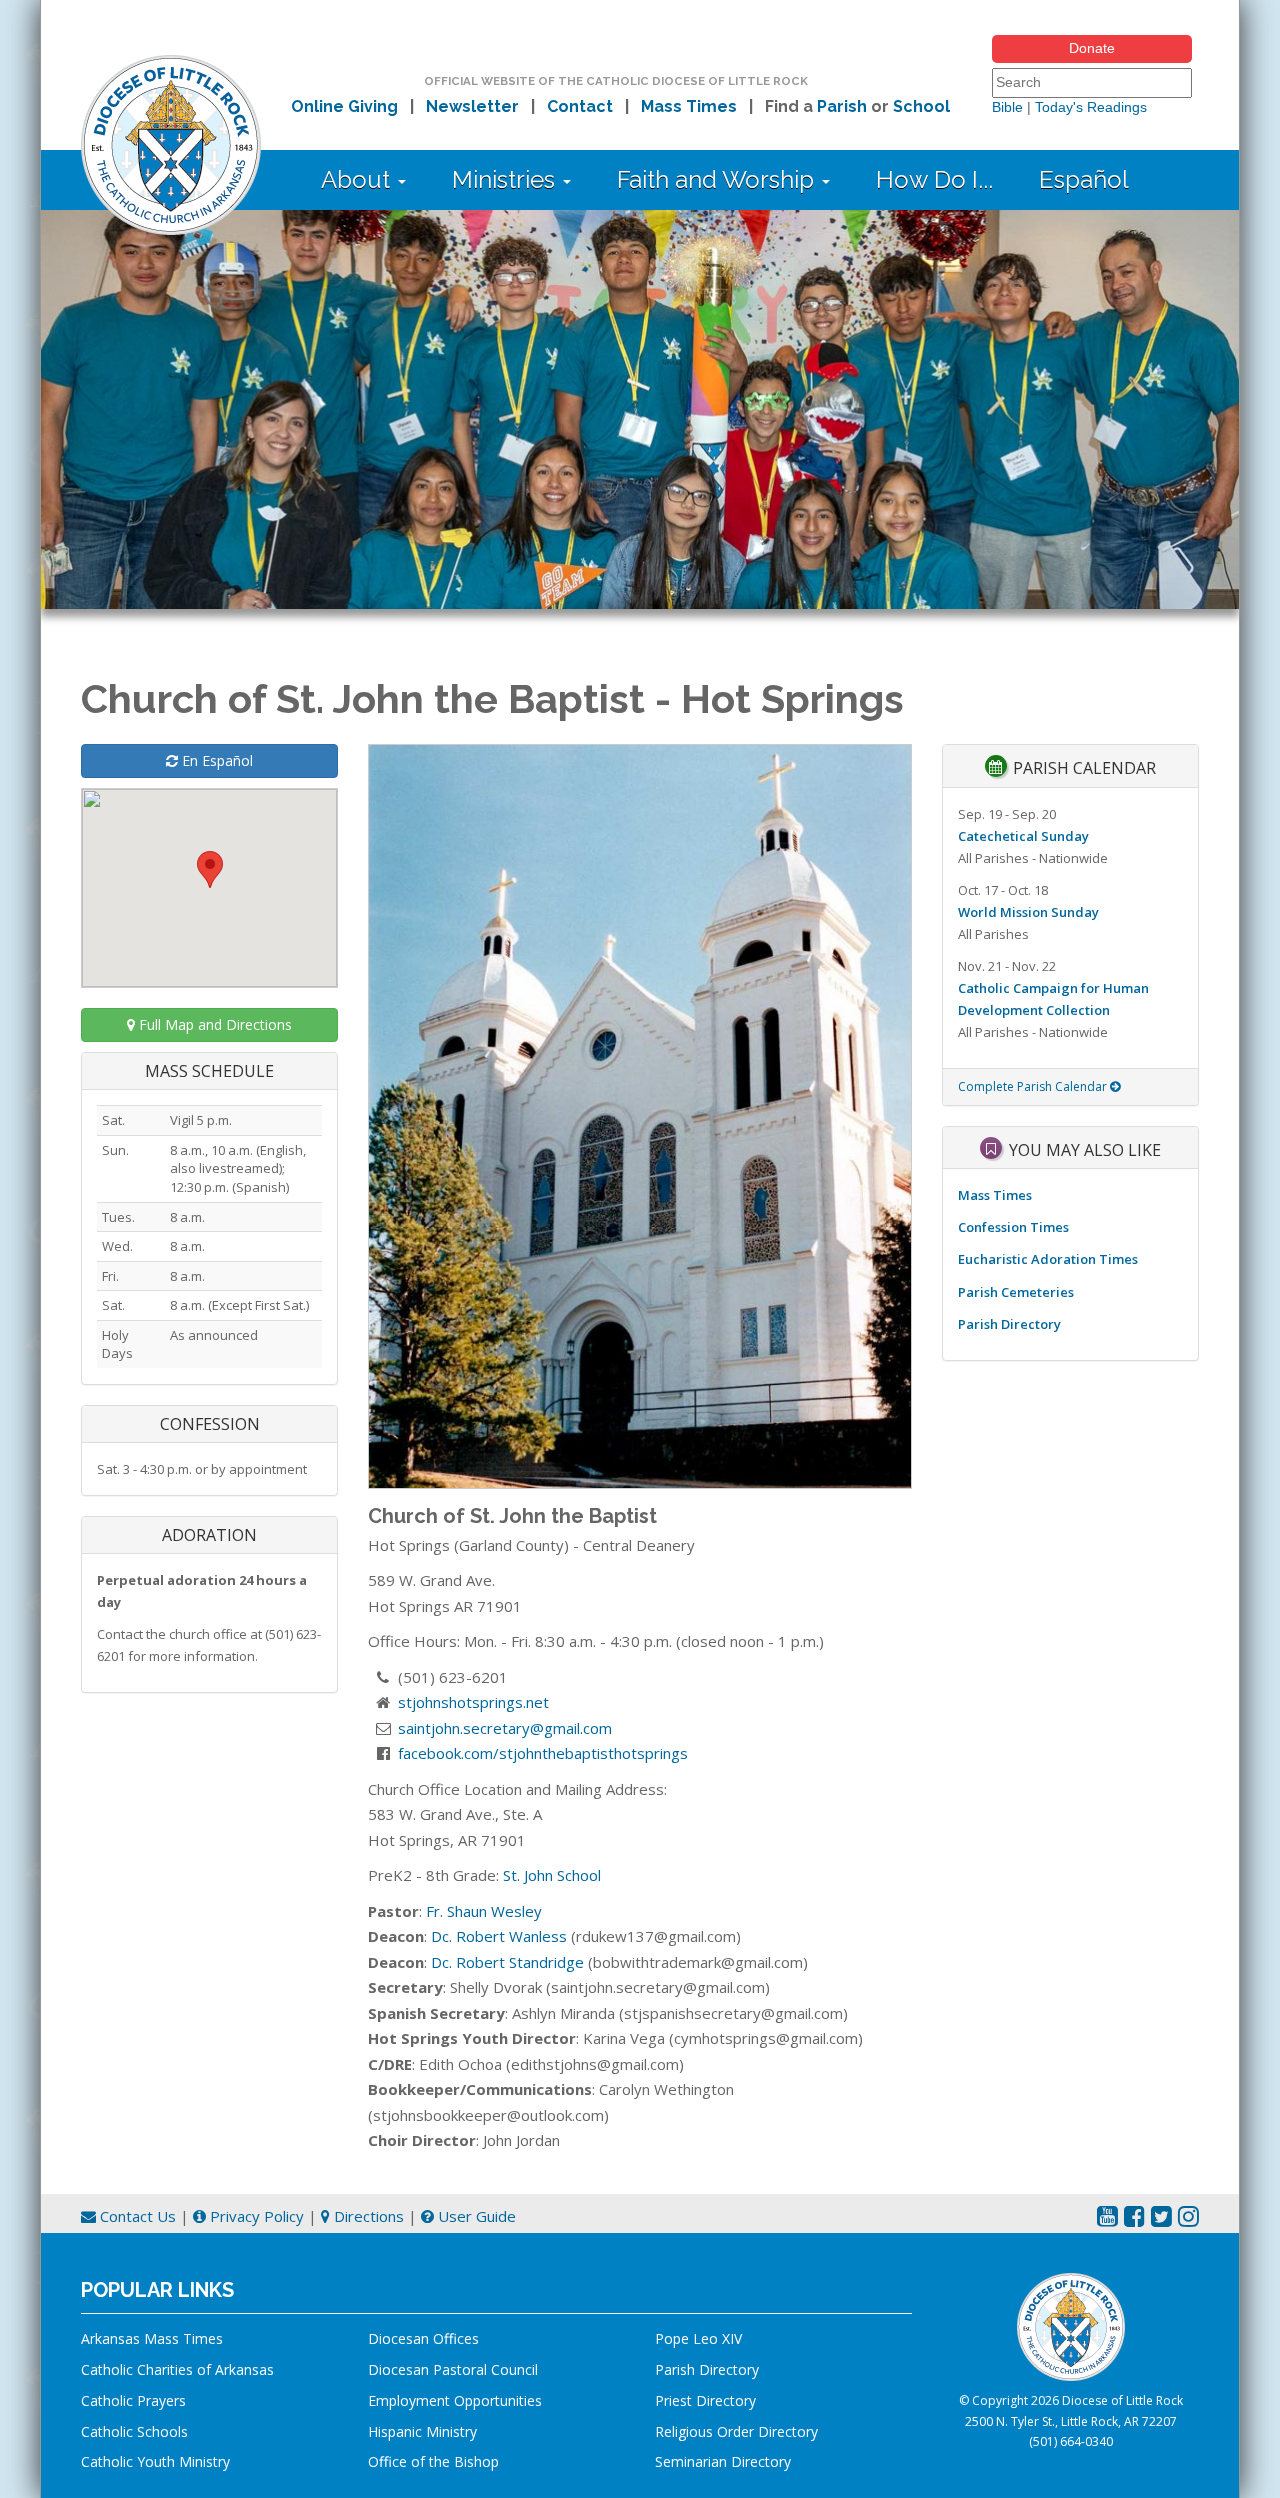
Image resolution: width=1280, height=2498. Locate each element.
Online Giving (344, 106)
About (358, 179)
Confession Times (1013, 1227)
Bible (1007, 107)
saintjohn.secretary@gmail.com (505, 1728)
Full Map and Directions (213, 1024)
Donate (1092, 48)
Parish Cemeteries (1016, 1292)
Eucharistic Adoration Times (1048, 1259)
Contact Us (136, 2216)
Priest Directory (705, 2400)
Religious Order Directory (736, 2431)
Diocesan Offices (423, 2338)
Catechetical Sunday (1023, 836)
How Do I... (934, 179)
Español (1084, 179)
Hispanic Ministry (422, 2431)
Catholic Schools (134, 2431)
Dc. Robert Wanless (499, 1936)
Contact (580, 106)
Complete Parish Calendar (1034, 1086)
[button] (210, 869)
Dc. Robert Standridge (507, 1962)
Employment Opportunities (455, 2400)
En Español (215, 760)
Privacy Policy (255, 2216)
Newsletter (472, 106)
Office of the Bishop (433, 2461)
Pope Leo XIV (698, 2338)
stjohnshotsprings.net (473, 1702)
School (921, 106)
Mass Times (689, 106)
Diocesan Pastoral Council (453, 2369)
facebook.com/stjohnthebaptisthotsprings (543, 1753)
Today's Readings (1091, 107)
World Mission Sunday (1028, 912)
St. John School (552, 1875)
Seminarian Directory (723, 2461)
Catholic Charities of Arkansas (177, 2369)
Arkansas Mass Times (152, 2338)
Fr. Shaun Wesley (484, 1911)
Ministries (506, 179)
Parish (842, 106)
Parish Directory (1009, 1324)
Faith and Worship (718, 179)
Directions (367, 2216)
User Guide (475, 2216)
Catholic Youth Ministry (155, 2461)
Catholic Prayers (133, 2400)
